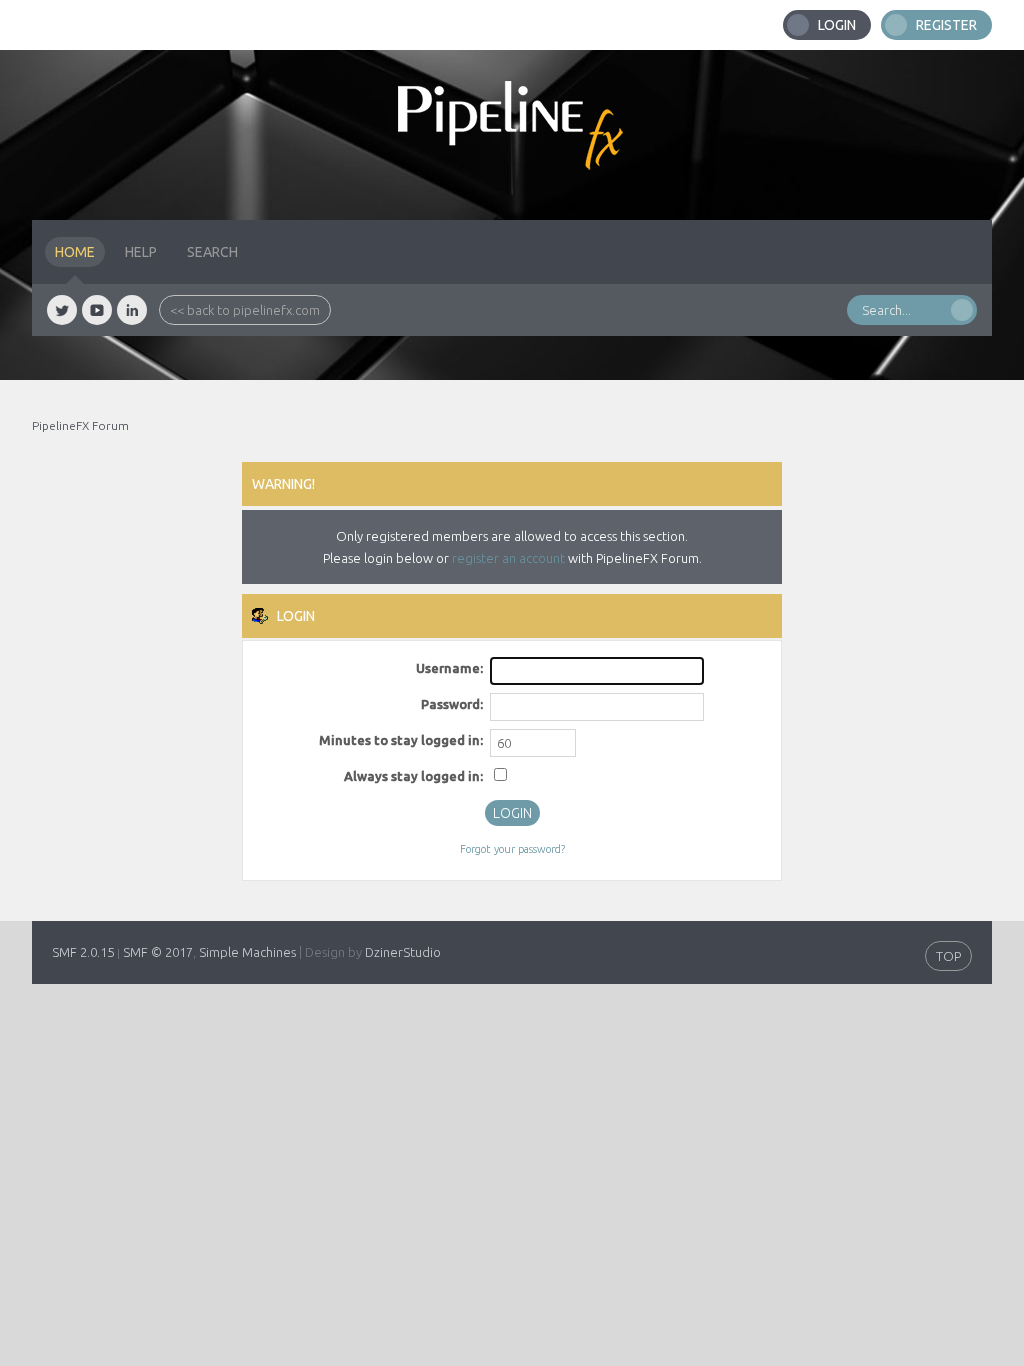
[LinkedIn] (132, 310)
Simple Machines (247, 952)
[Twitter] (62, 310)
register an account (508, 558)
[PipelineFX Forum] (512, 135)
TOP (948, 956)
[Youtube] (97, 310)
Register (946, 25)
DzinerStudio (403, 952)
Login (837, 25)
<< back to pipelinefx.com (245, 310)
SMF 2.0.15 (83, 952)
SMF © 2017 (158, 952)
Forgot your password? (512, 849)
